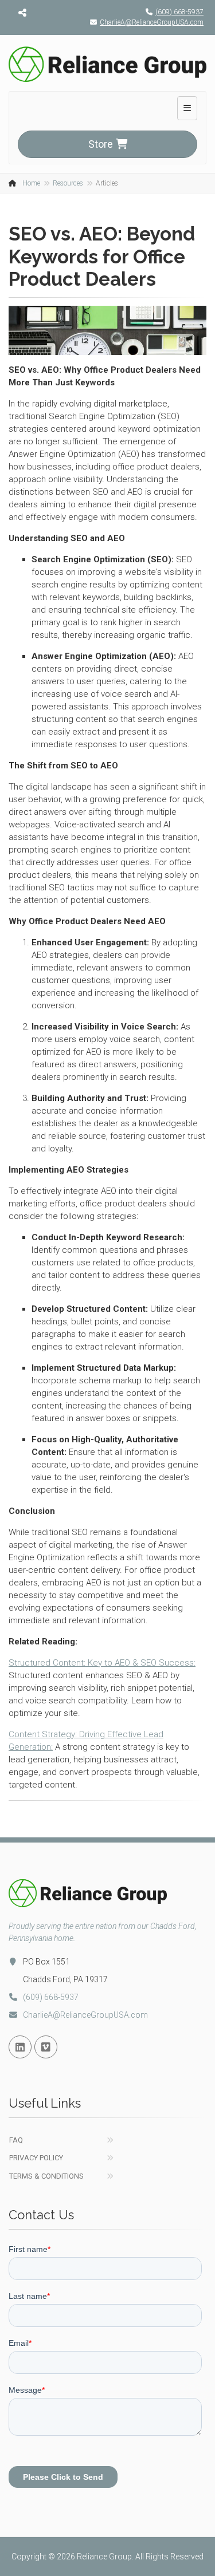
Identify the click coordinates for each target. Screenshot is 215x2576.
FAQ (16, 2140)
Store (101, 144)
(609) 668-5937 (179, 12)
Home (31, 183)
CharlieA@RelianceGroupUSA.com (152, 22)
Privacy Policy (36, 2158)
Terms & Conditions (46, 2176)
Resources (68, 183)
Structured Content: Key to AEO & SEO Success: (102, 1663)
